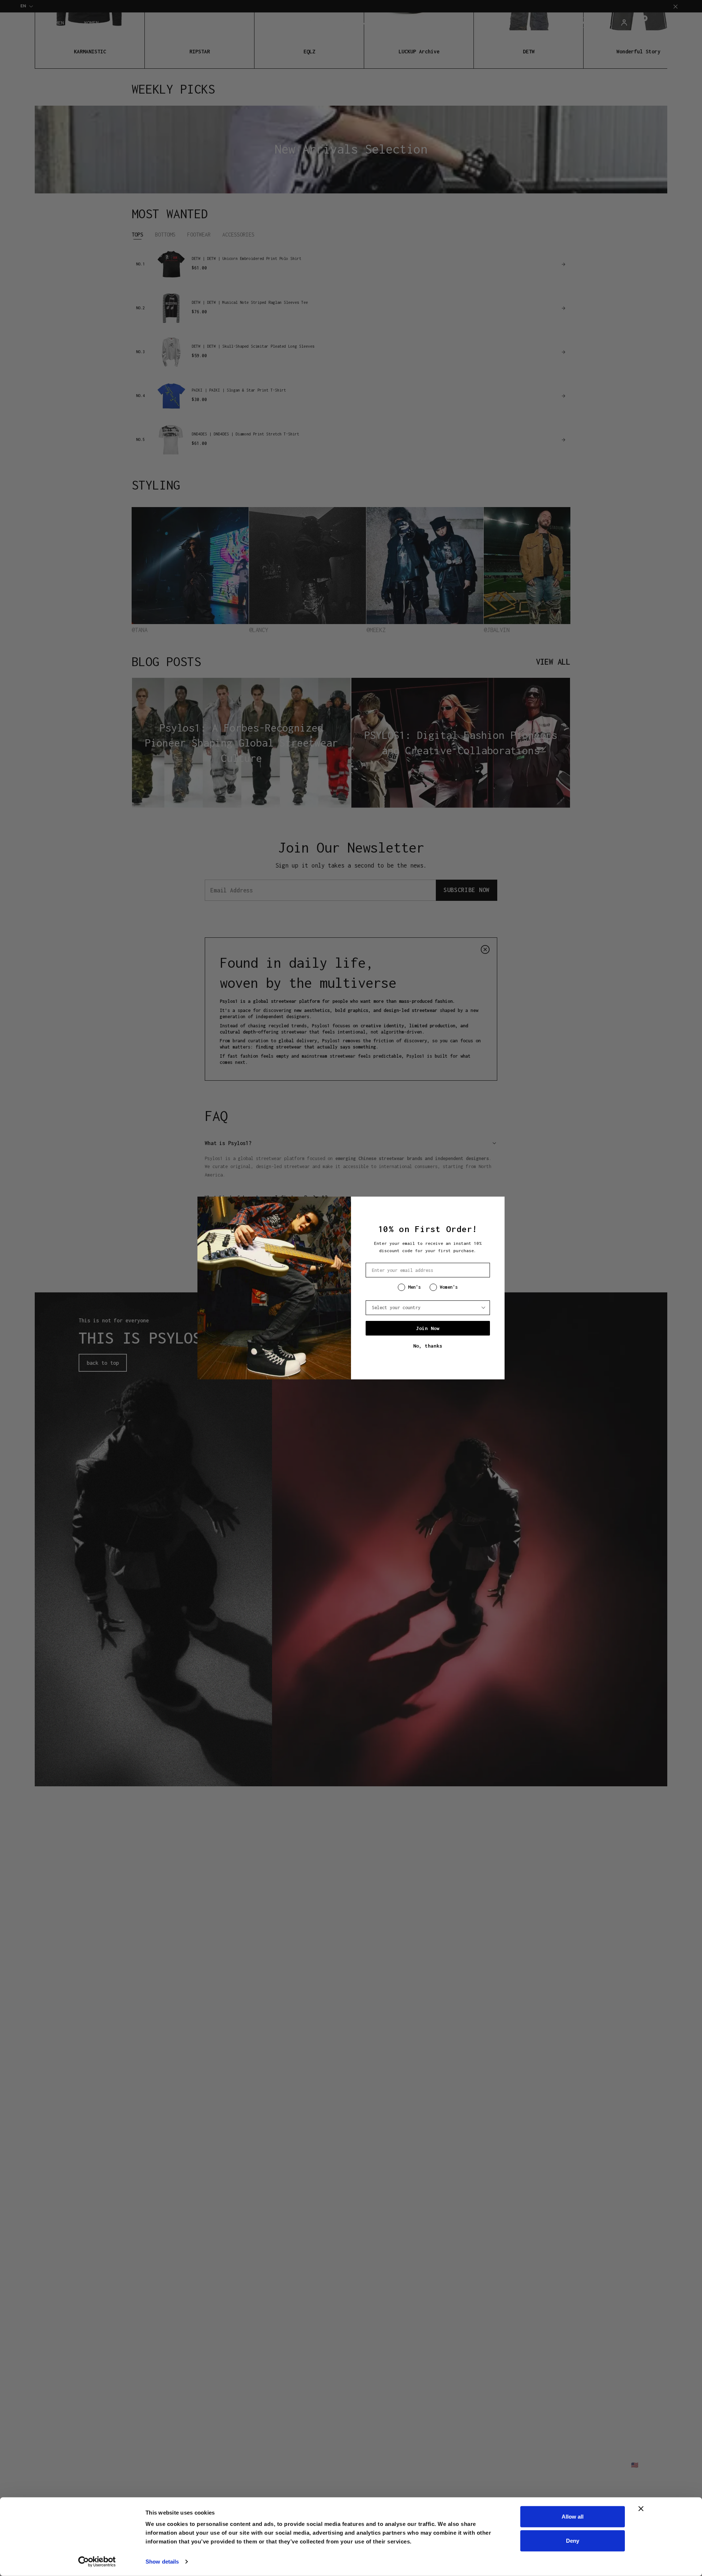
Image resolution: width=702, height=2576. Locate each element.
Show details (162, 2562)
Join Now (428, 1328)
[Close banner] (641, 2509)
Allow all (573, 2517)
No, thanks (428, 1346)
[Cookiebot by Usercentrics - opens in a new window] (97, 2562)
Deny (573, 2540)
